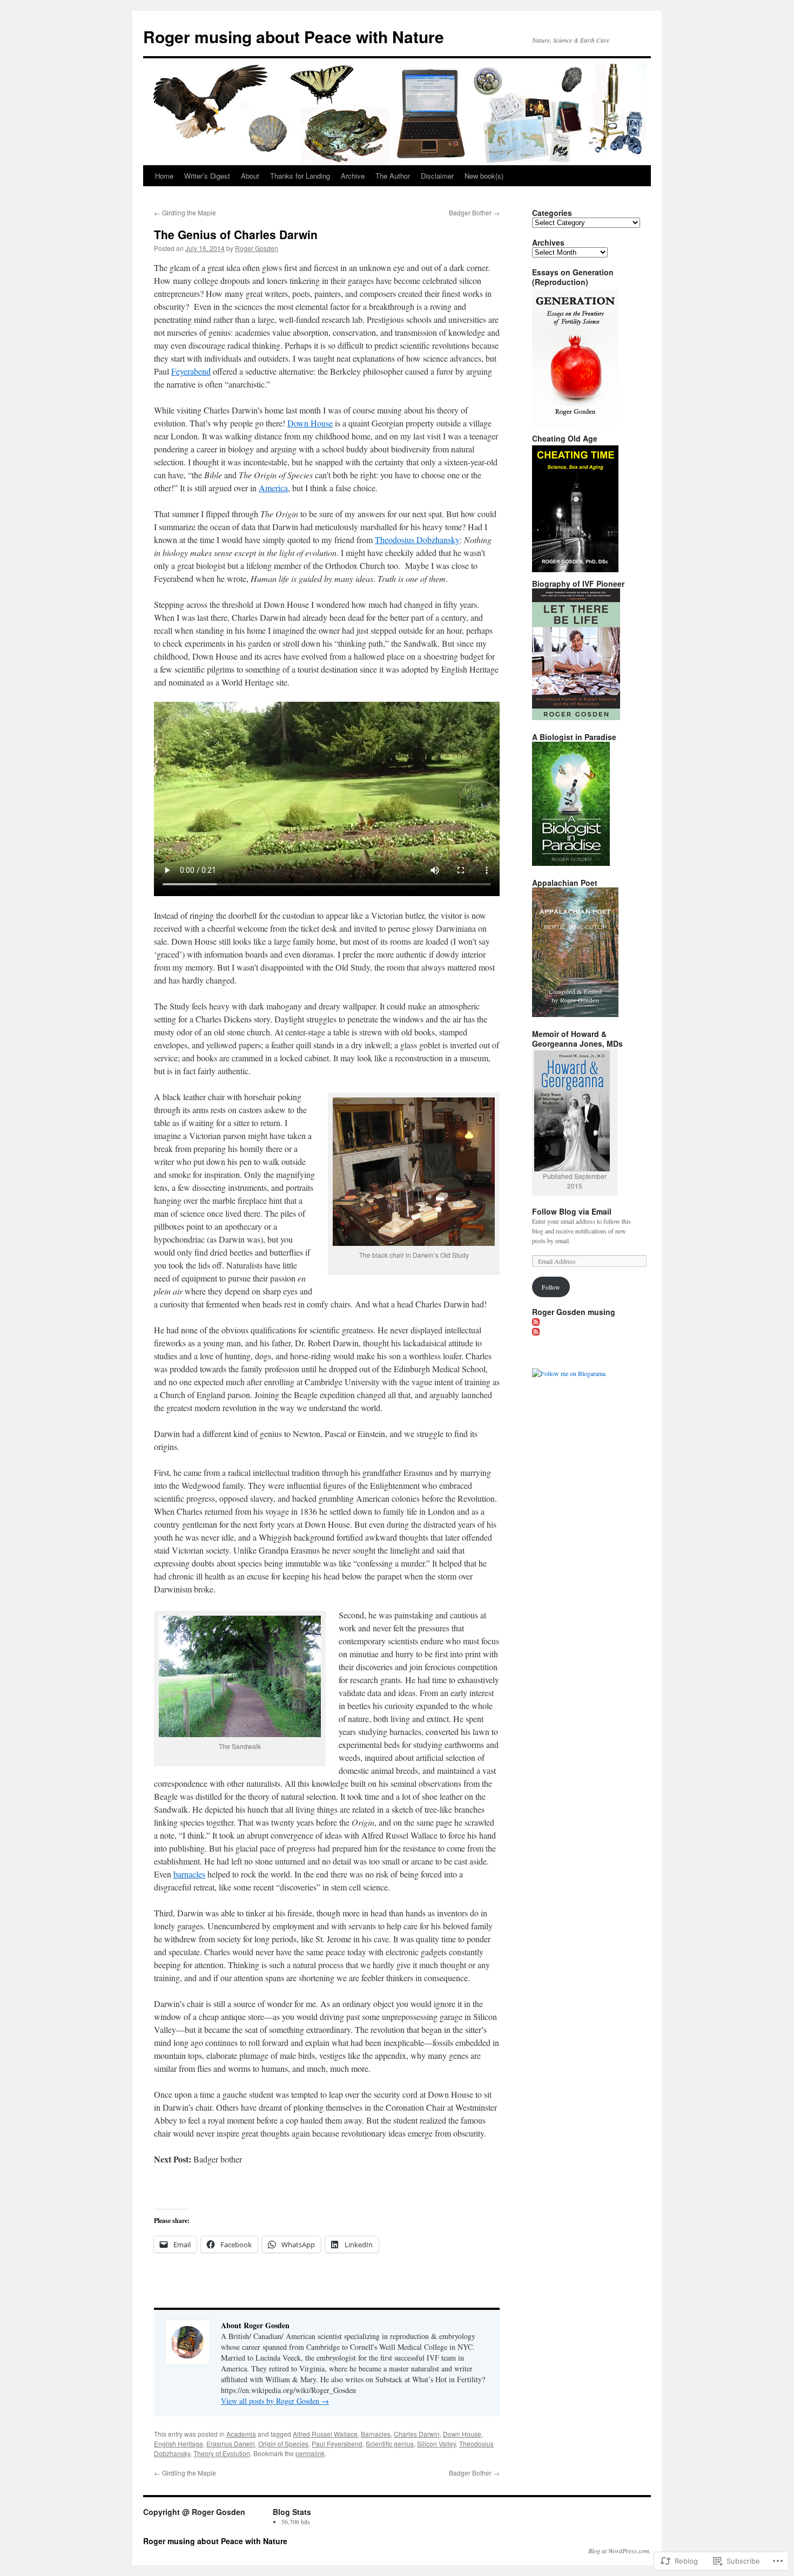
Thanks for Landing (300, 176)
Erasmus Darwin (231, 2443)
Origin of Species (283, 2443)
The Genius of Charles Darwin (236, 234)
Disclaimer (437, 176)
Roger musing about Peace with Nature (294, 36)
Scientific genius (390, 2443)
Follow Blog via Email (572, 1211)
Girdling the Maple (185, 212)
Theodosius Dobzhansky (417, 540)
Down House (310, 423)
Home (164, 176)
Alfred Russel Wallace (325, 2434)
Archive (353, 176)
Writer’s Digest (207, 176)
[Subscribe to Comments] (536, 1331)
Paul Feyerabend (337, 2443)
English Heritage (179, 2443)
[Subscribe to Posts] (536, 1321)
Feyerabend (191, 371)
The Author (393, 176)
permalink (310, 2453)
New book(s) (484, 176)
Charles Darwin (417, 2434)
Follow (551, 1287)
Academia (241, 2434)
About (250, 176)
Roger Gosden (257, 248)
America (273, 488)
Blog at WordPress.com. (620, 2551)
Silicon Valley (436, 2443)
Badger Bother (474, 212)
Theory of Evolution (222, 2453)
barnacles (189, 1874)
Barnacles (376, 2434)
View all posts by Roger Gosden (275, 2401)
